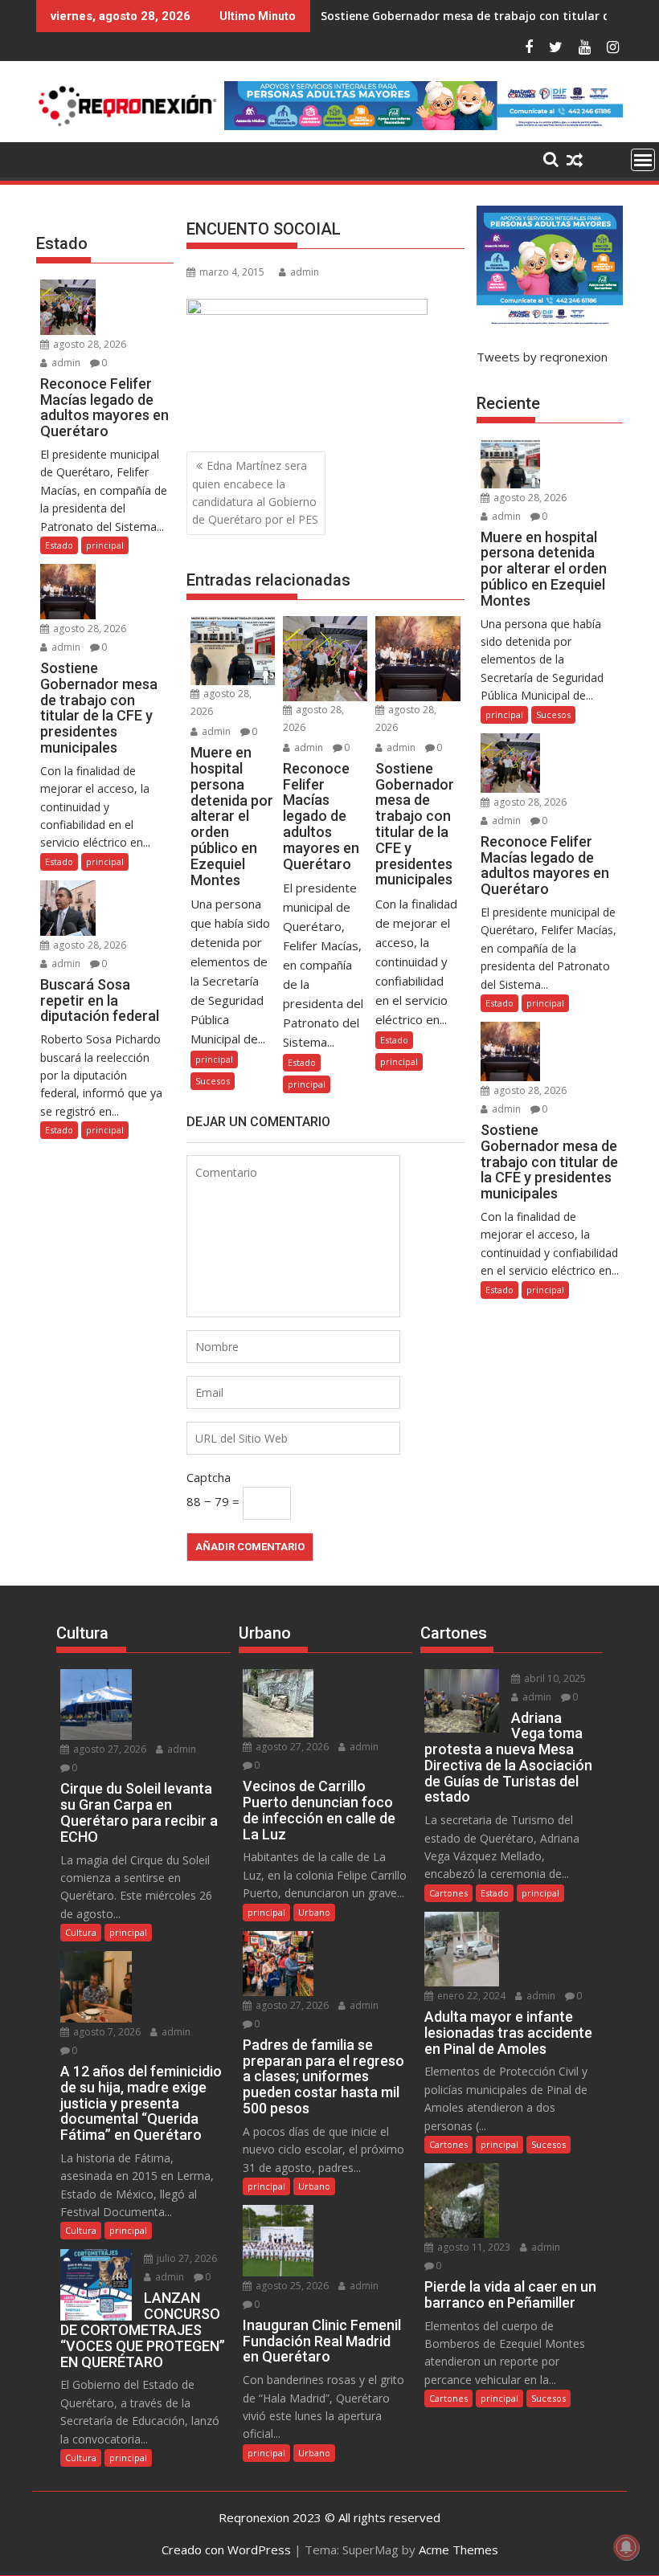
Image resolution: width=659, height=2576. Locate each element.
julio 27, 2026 (186, 2258)
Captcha (209, 1477)
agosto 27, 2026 (108, 1749)
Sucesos (213, 1081)
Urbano (314, 1912)
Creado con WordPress (226, 2549)
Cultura (81, 1932)
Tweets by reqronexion (542, 357)
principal (214, 1059)
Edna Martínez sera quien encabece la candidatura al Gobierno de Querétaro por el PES (255, 492)
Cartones (448, 1893)
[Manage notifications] (626, 2547)
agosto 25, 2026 (291, 2286)
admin (305, 272)
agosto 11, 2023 (473, 2247)
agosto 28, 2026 (88, 344)
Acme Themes (458, 2549)
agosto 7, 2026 (106, 2032)
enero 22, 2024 (470, 1996)
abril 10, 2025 (554, 1678)
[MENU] (643, 160)
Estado (302, 1062)
